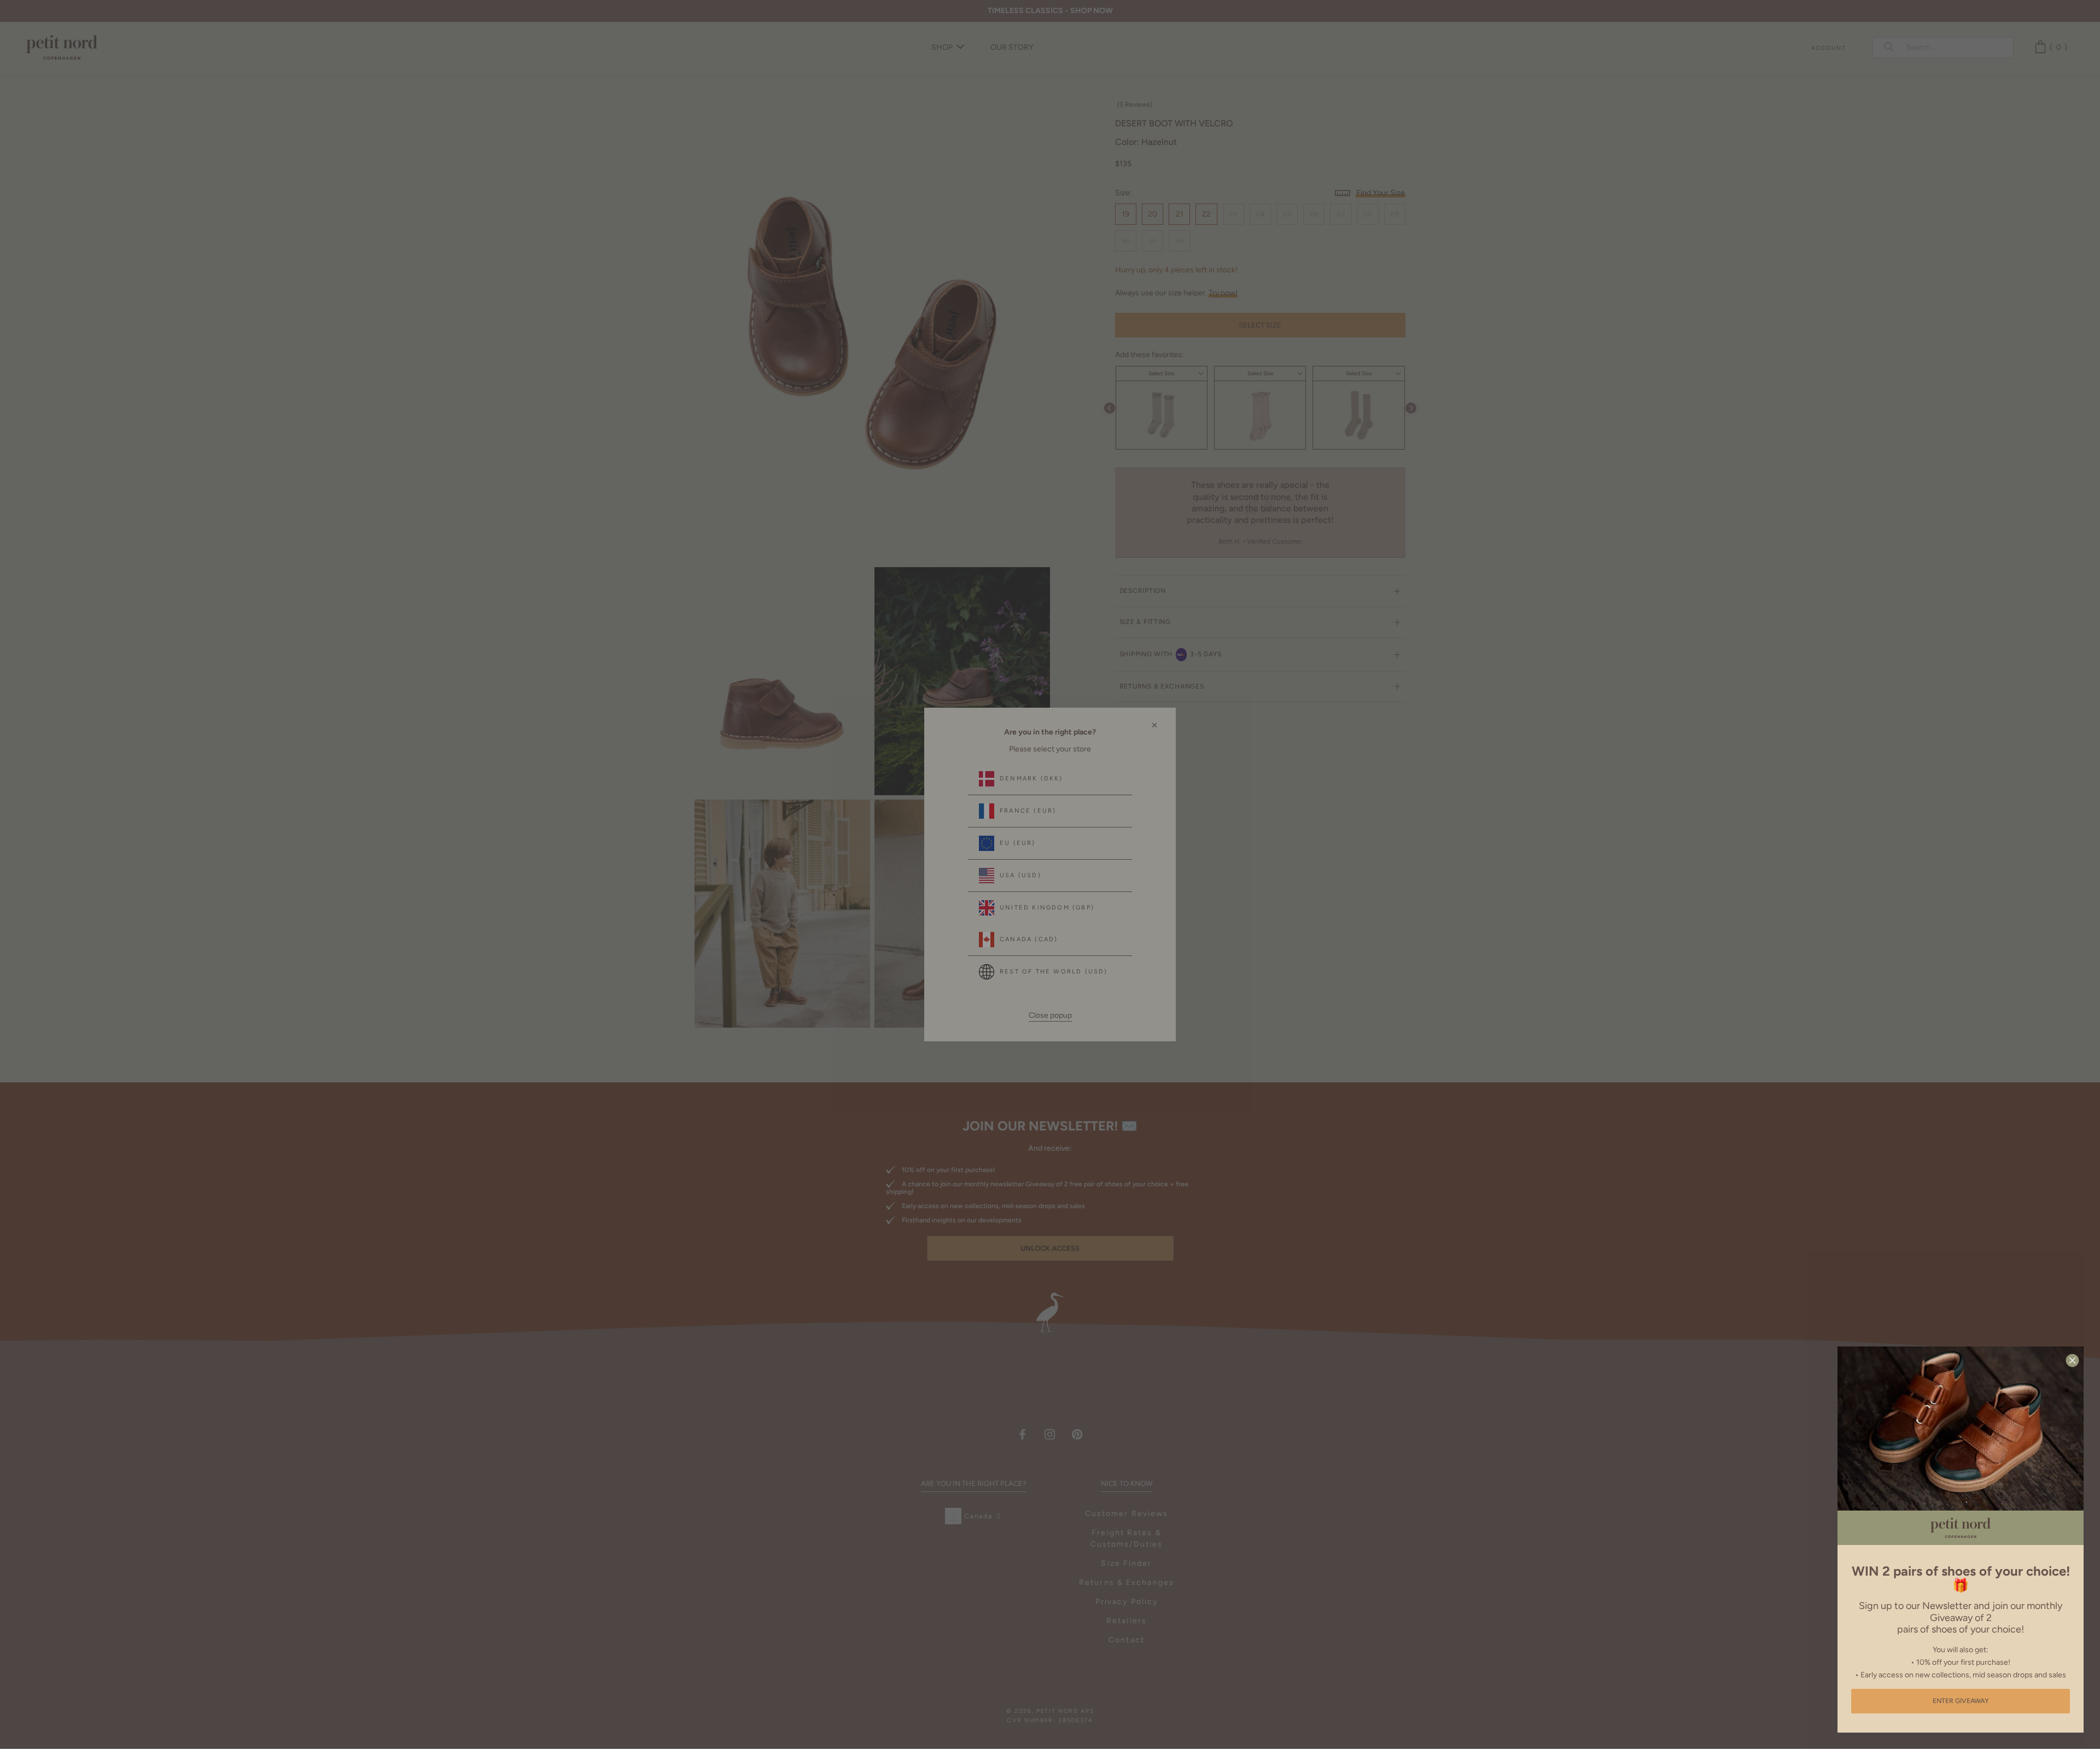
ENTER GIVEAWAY (1961, 1701)
